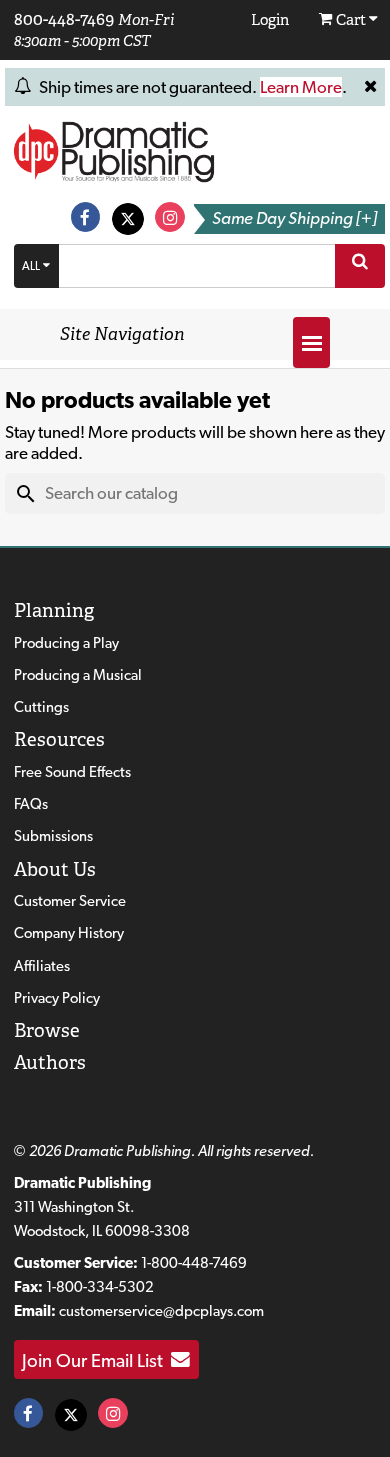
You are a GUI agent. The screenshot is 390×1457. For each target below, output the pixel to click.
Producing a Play (66, 643)
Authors (50, 1062)
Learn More (301, 87)
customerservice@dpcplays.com (161, 1311)
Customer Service (70, 901)
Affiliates (42, 966)
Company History (69, 933)
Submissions (53, 836)
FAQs (31, 804)
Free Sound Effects (72, 772)
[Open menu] (311, 342)
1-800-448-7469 (194, 1263)
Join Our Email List (96, 1360)
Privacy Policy (57, 998)
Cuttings (41, 707)
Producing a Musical (78, 675)
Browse (47, 1030)
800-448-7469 (64, 19)
